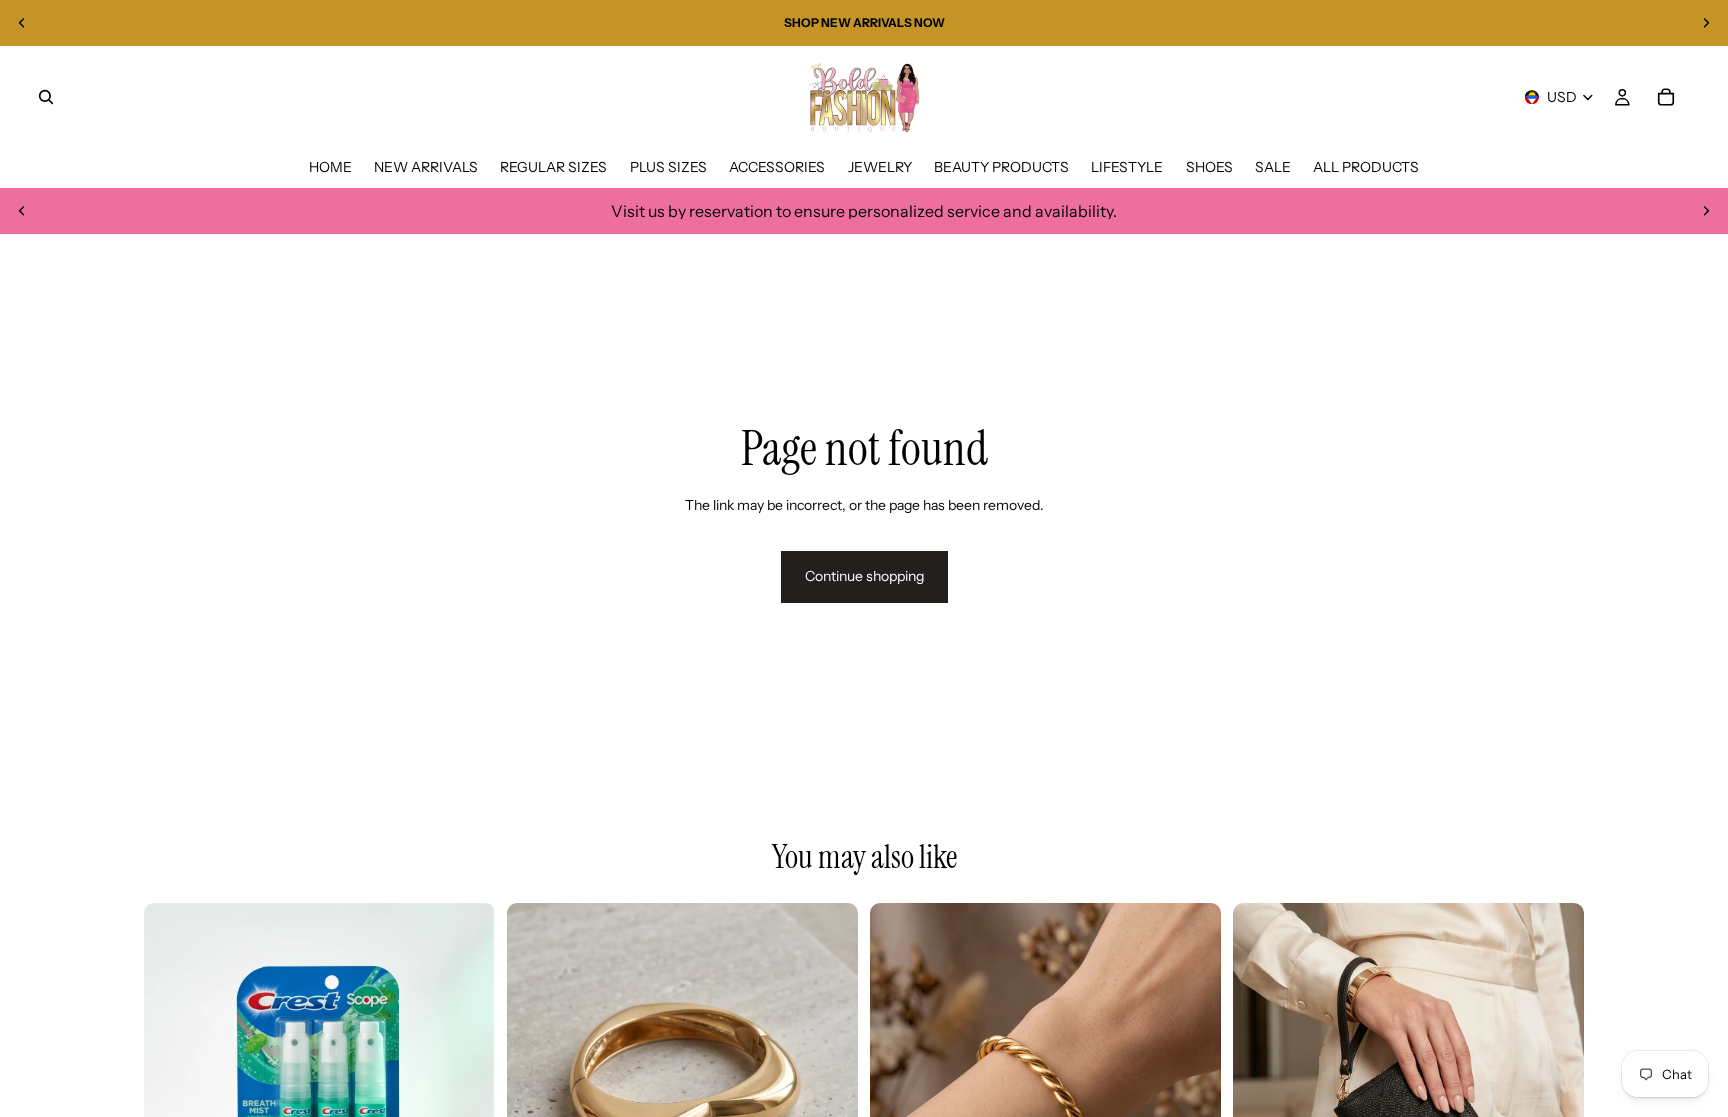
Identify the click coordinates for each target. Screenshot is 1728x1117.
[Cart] (1666, 97)
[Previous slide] (22, 23)
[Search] (46, 97)
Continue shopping (864, 576)
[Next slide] (1706, 23)
